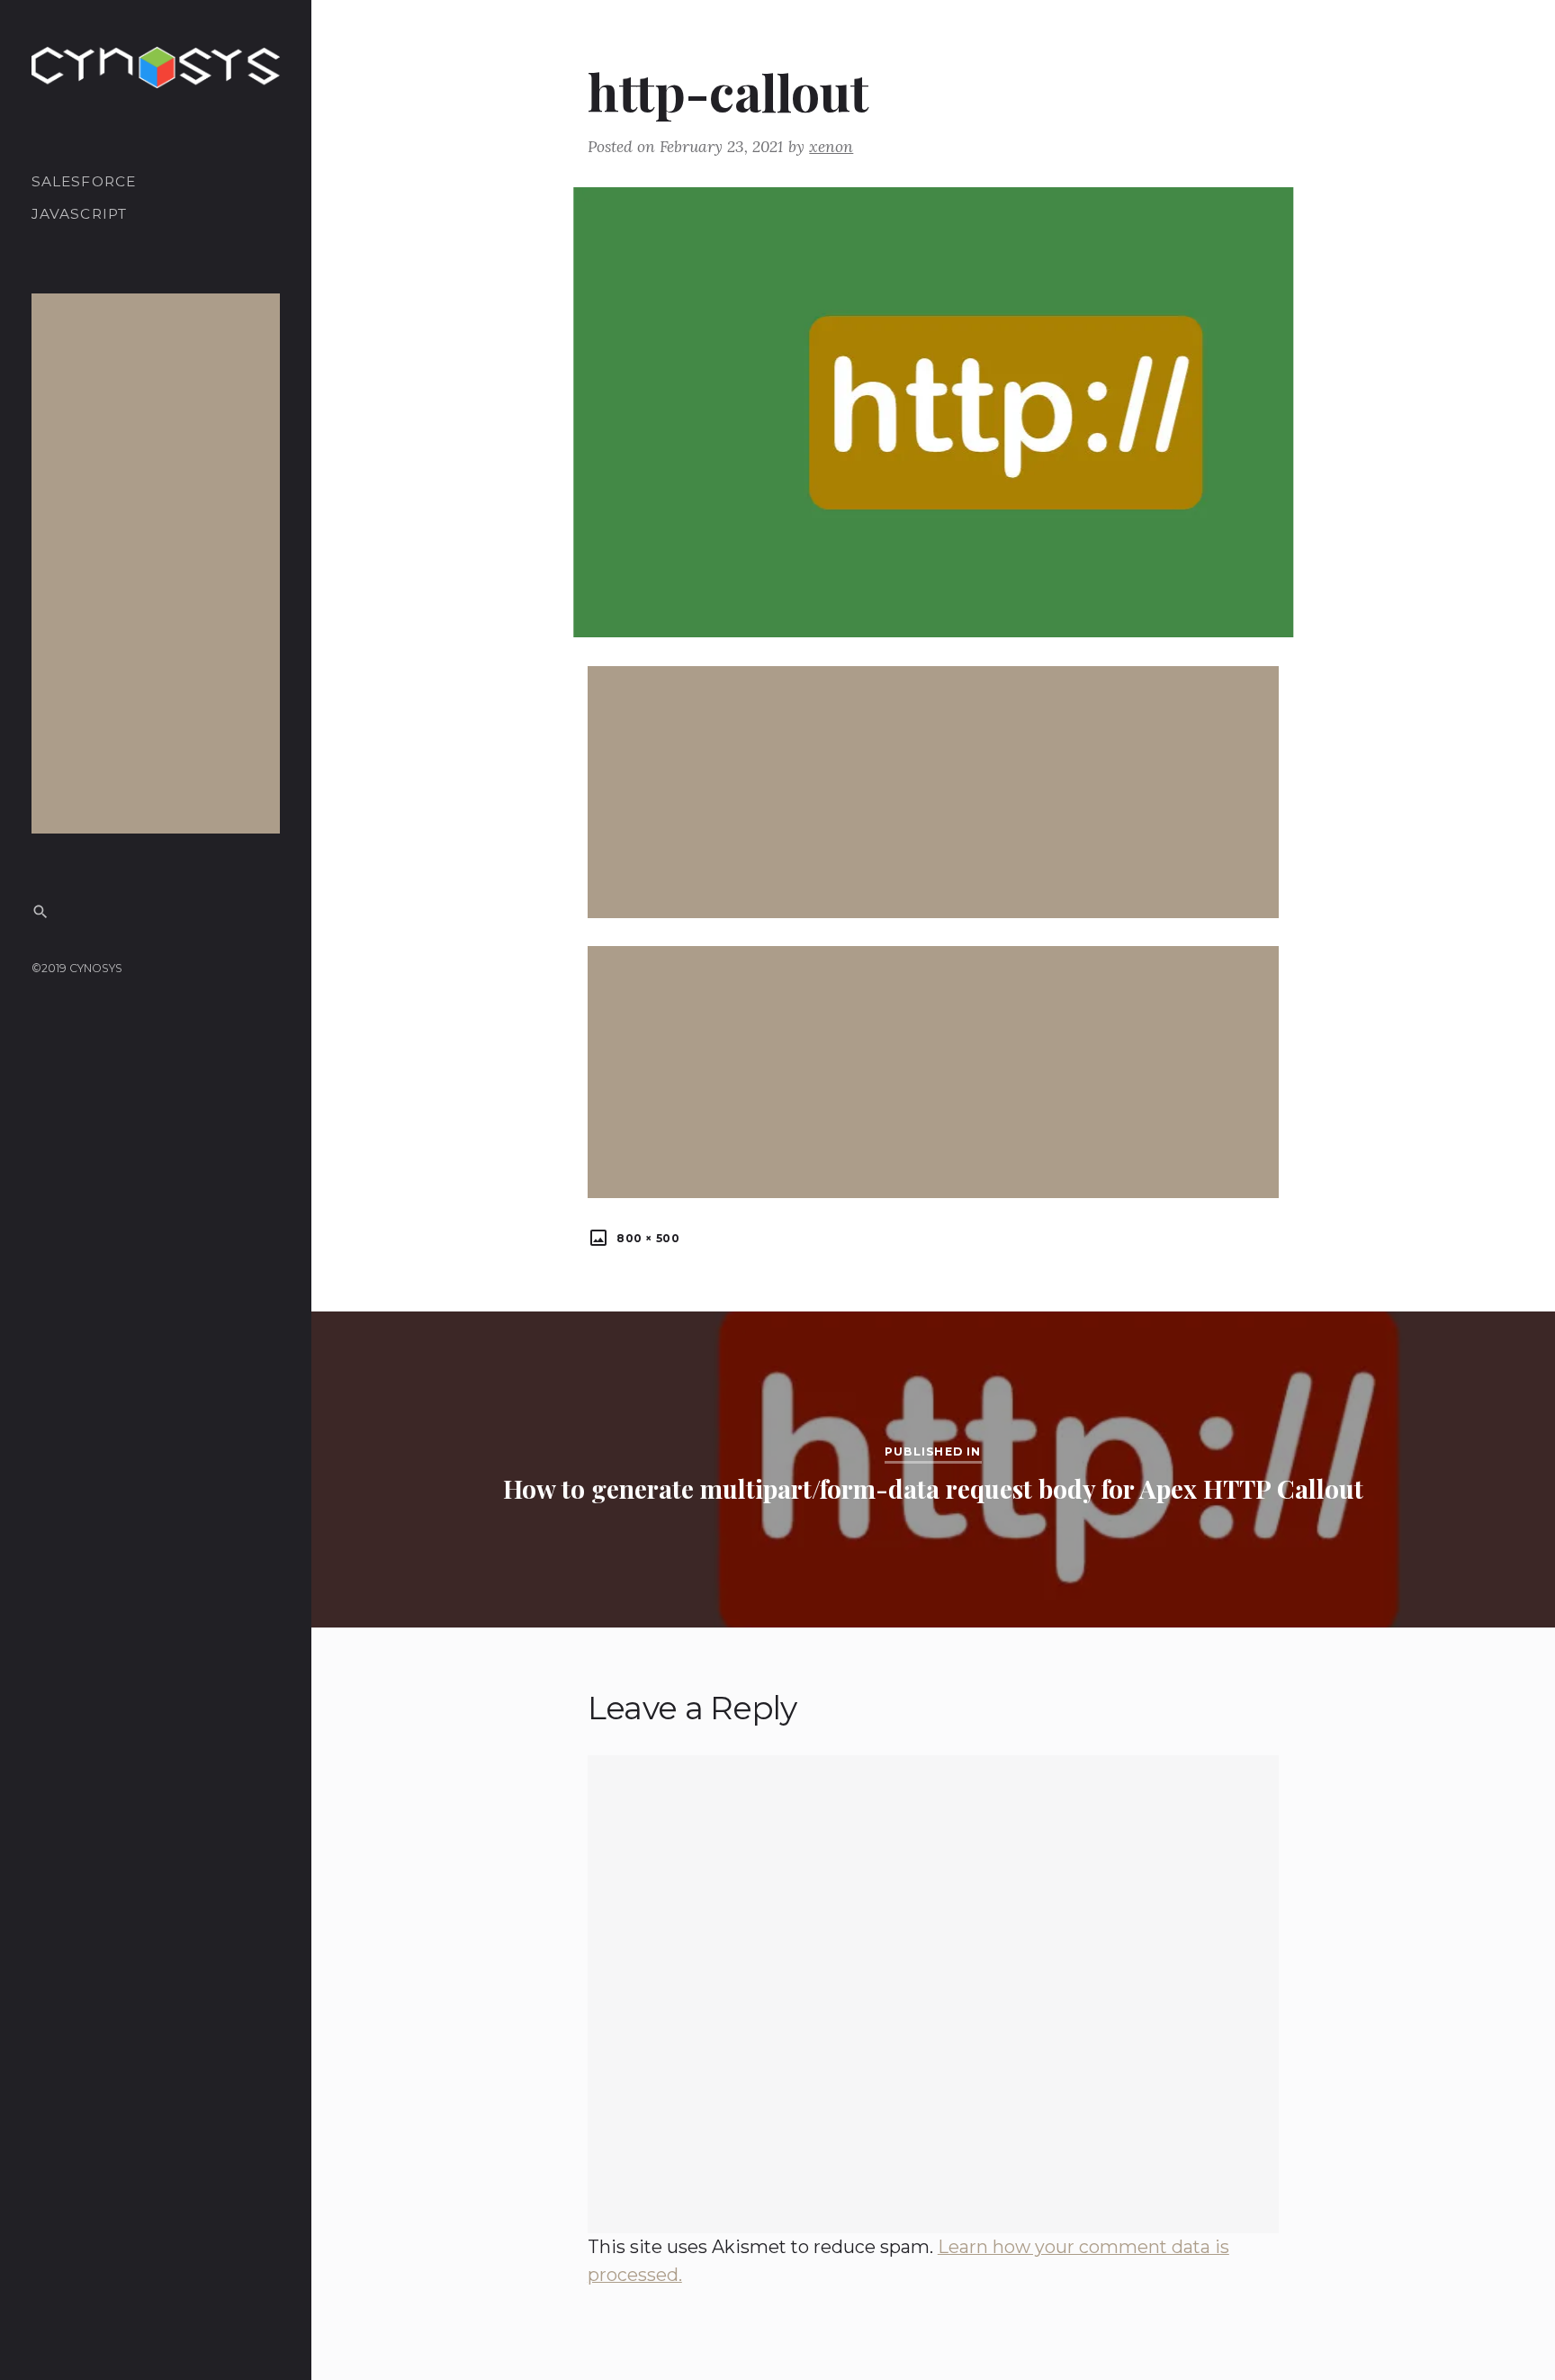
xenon (831, 146)
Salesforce (84, 181)
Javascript (80, 215)
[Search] (40, 911)
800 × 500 (646, 1238)
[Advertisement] (159, 563)
